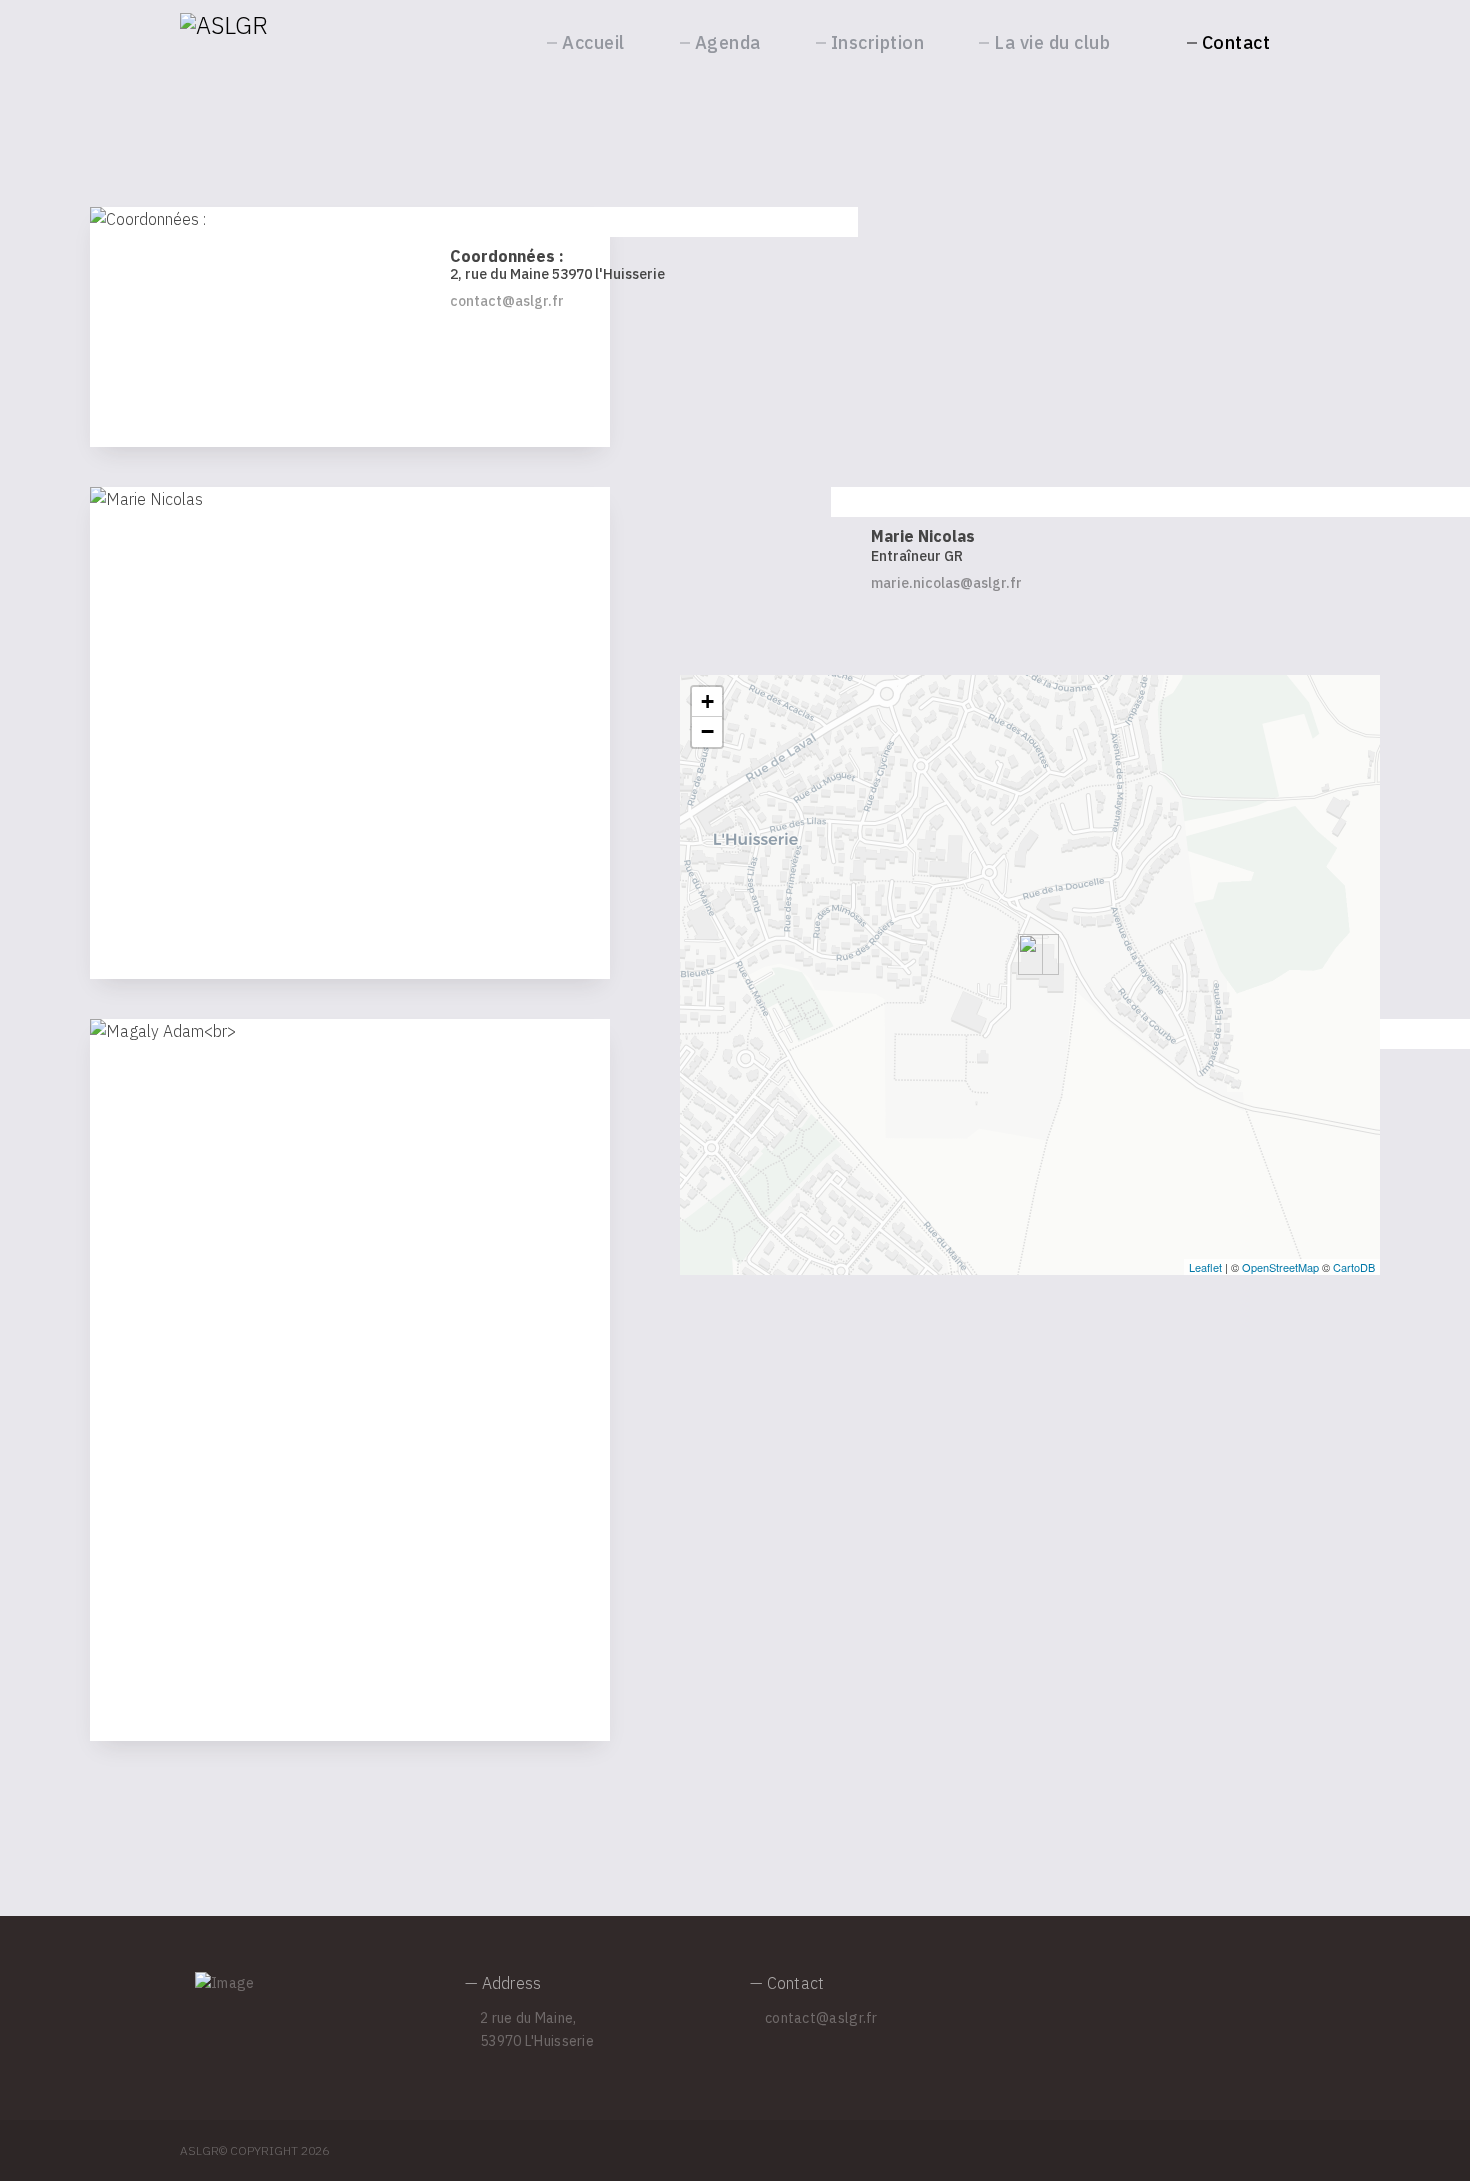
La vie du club (1052, 42)
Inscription (878, 42)
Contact (1236, 42)
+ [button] (707, 701)
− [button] (707, 731)
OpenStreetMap (1280, 1267)
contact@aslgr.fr (507, 301)
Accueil (593, 42)
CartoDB (1354, 1267)
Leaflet (1205, 1267)
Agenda (728, 42)
